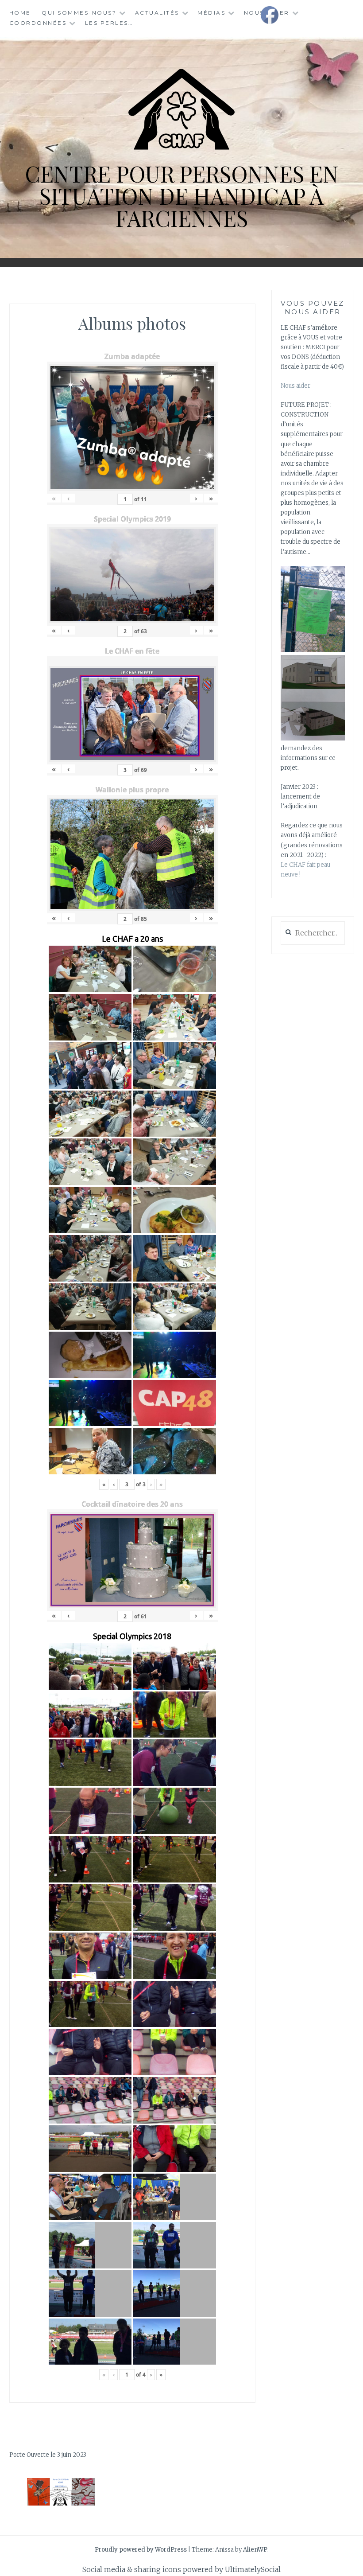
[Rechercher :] (313, 933)
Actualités (157, 13)
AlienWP (255, 2550)
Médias (211, 13)
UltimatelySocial (253, 2569)
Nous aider (295, 386)
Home (20, 13)
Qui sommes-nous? (79, 13)
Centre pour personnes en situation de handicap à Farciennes (182, 196)
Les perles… (109, 23)
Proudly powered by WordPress (141, 2550)
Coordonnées (38, 23)
